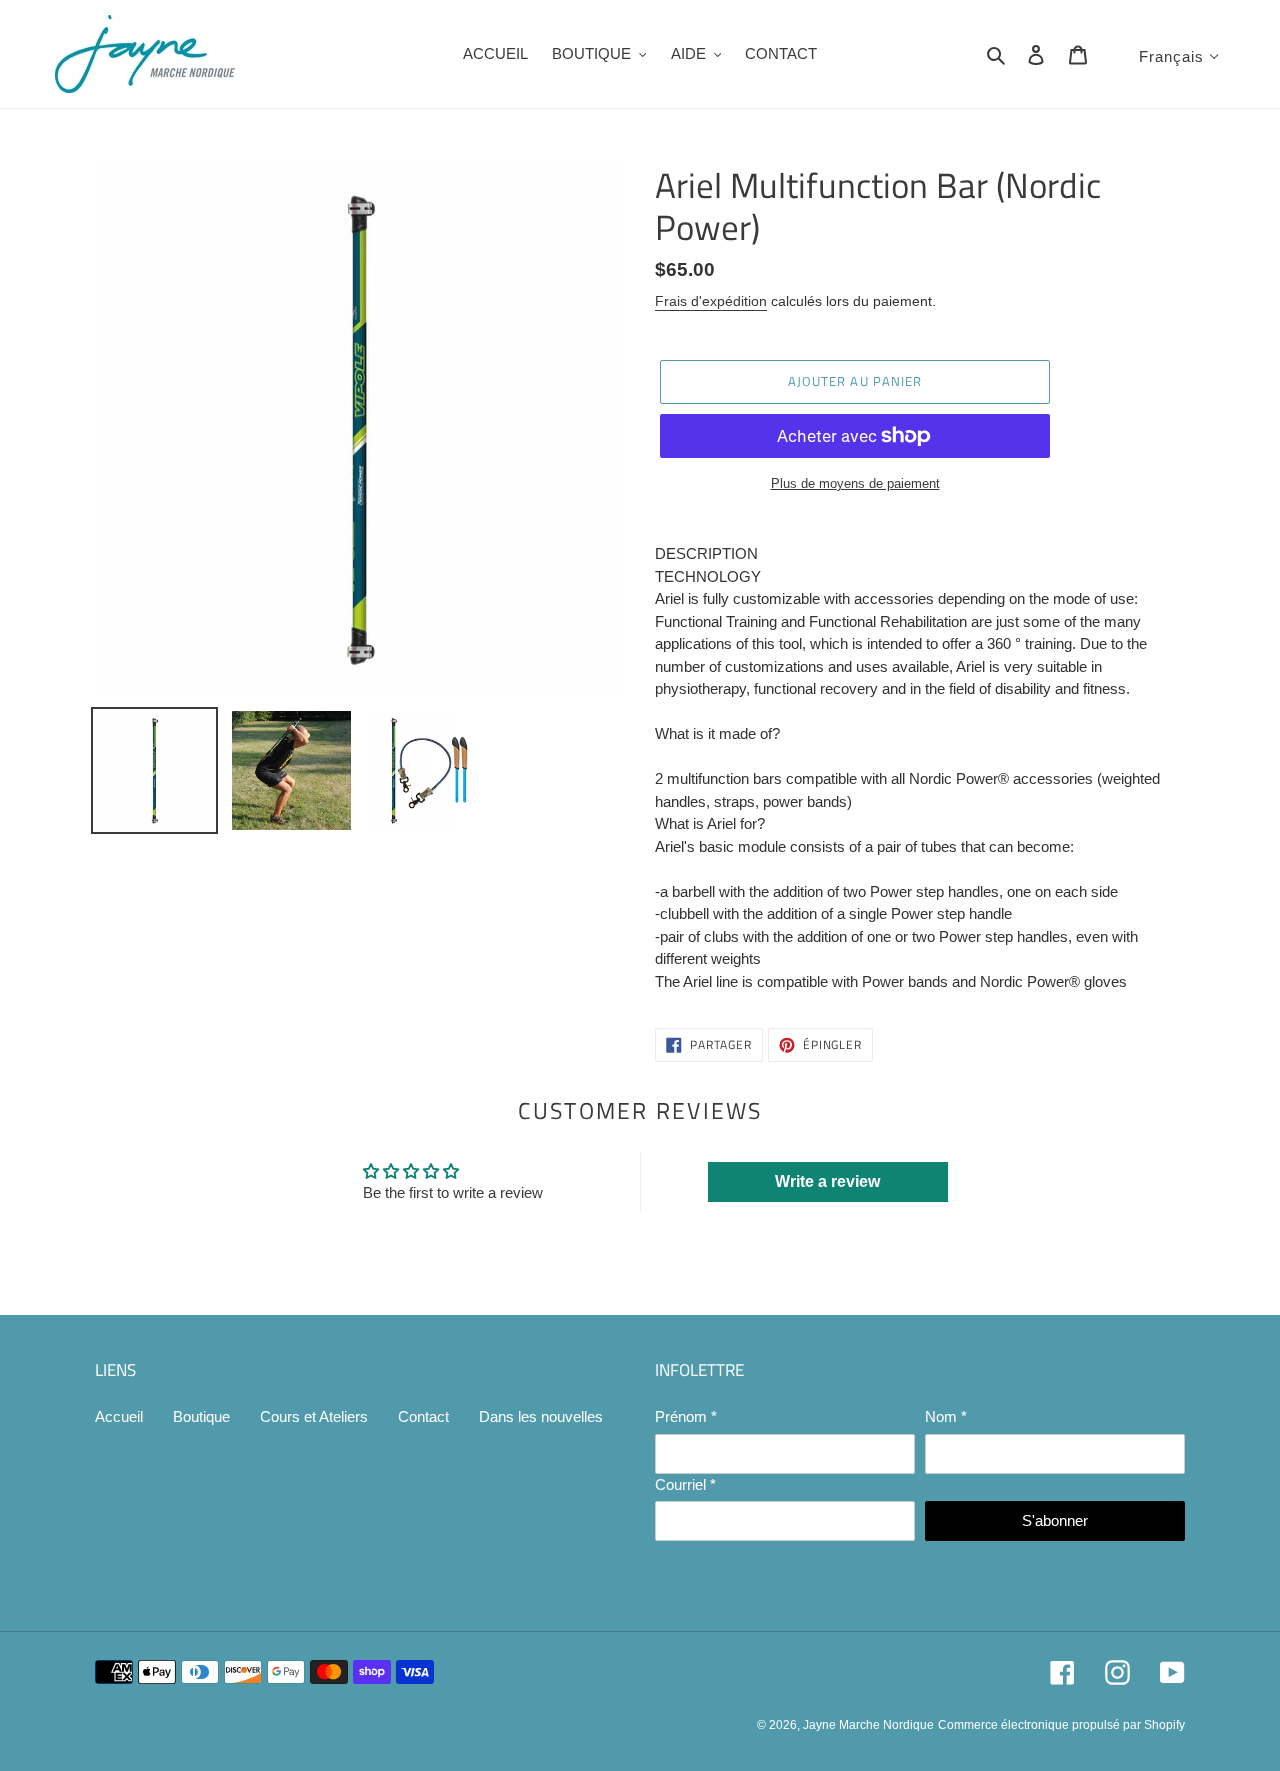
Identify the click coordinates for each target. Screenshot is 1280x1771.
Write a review (827, 1181)
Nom (946, 1416)
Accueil (119, 1416)
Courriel (685, 1484)
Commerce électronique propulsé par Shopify (1061, 1725)
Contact (423, 1416)
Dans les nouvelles (541, 1416)
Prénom (686, 1416)
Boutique (201, 1416)
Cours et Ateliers (314, 1416)
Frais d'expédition (711, 301)
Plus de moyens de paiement (855, 483)
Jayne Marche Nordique (868, 1725)
